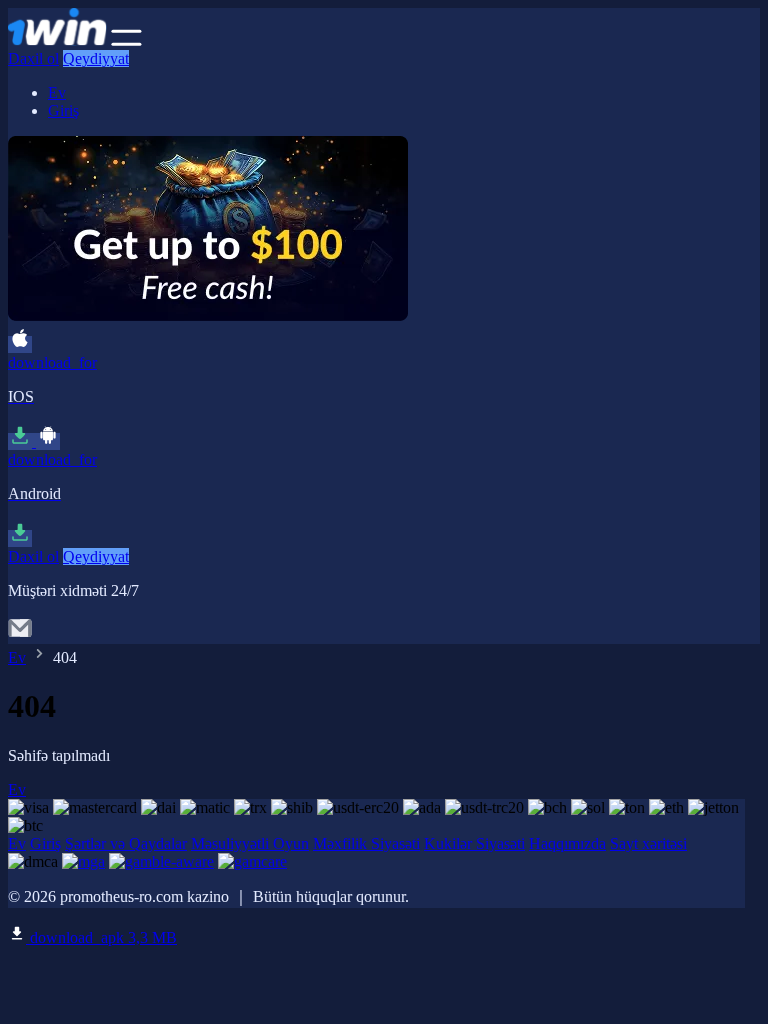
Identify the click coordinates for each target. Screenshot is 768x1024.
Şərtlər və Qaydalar (126, 843)
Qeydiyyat (96, 58)
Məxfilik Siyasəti (366, 843)
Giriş (63, 110)
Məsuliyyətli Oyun (250, 843)
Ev (57, 92)
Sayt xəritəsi (648, 843)
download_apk (101, 937)
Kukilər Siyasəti (474, 843)
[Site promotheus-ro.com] (57, 40)
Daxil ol (33, 58)
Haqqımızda (567, 843)
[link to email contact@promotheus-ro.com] (20, 634)
